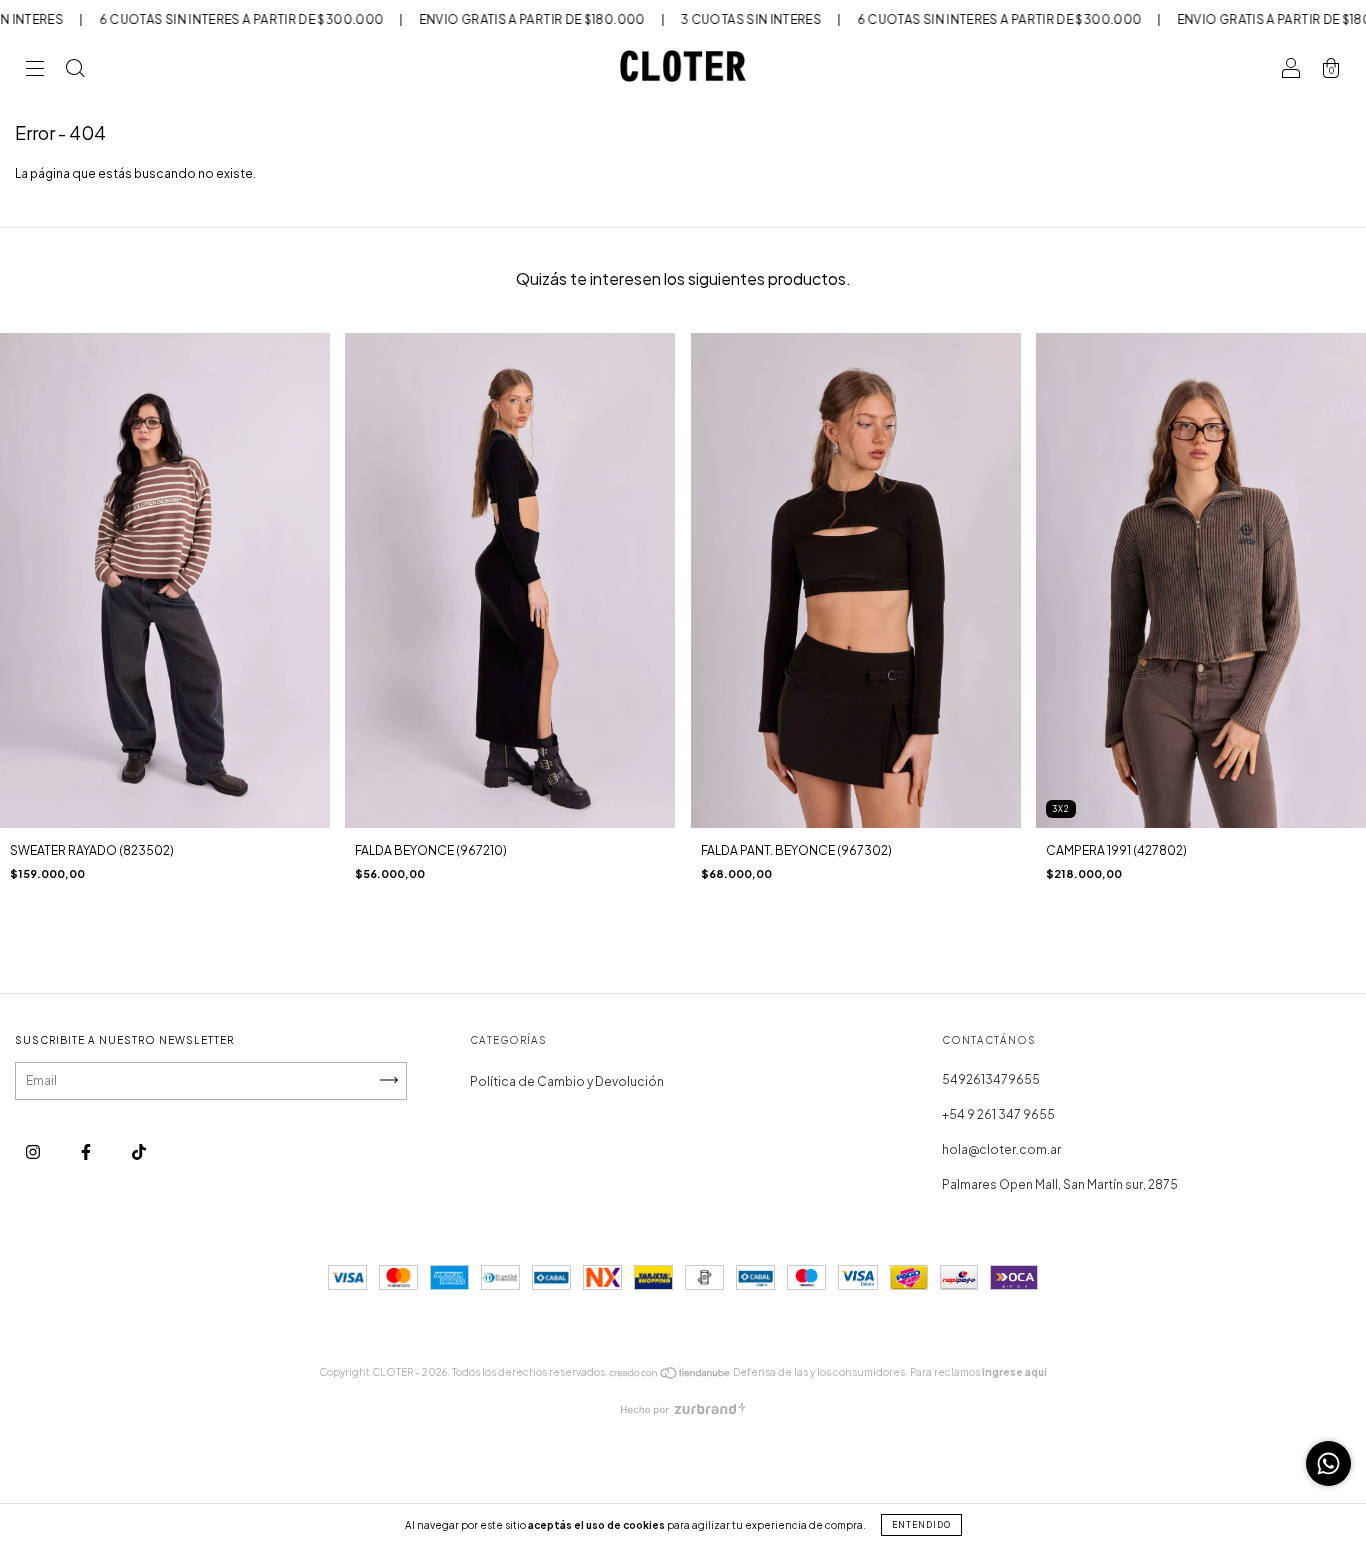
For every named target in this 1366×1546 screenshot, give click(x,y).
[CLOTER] (139, 1152)
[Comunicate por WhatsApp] (1328, 1463)
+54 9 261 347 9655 (998, 1114)
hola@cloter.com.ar (1001, 1149)
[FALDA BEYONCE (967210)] (510, 580)
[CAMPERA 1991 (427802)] (1201, 580)
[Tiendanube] (670, 1376)
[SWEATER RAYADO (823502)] (165, 580)
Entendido (921, 1525)
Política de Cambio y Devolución (567, 1081)
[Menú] (35, 71)
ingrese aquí (1014, 1372)
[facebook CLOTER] (87, 1152)
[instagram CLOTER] (34, 1152)
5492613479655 (991, 1079)
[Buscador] (75, 71)
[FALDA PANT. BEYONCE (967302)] (856, 580)
